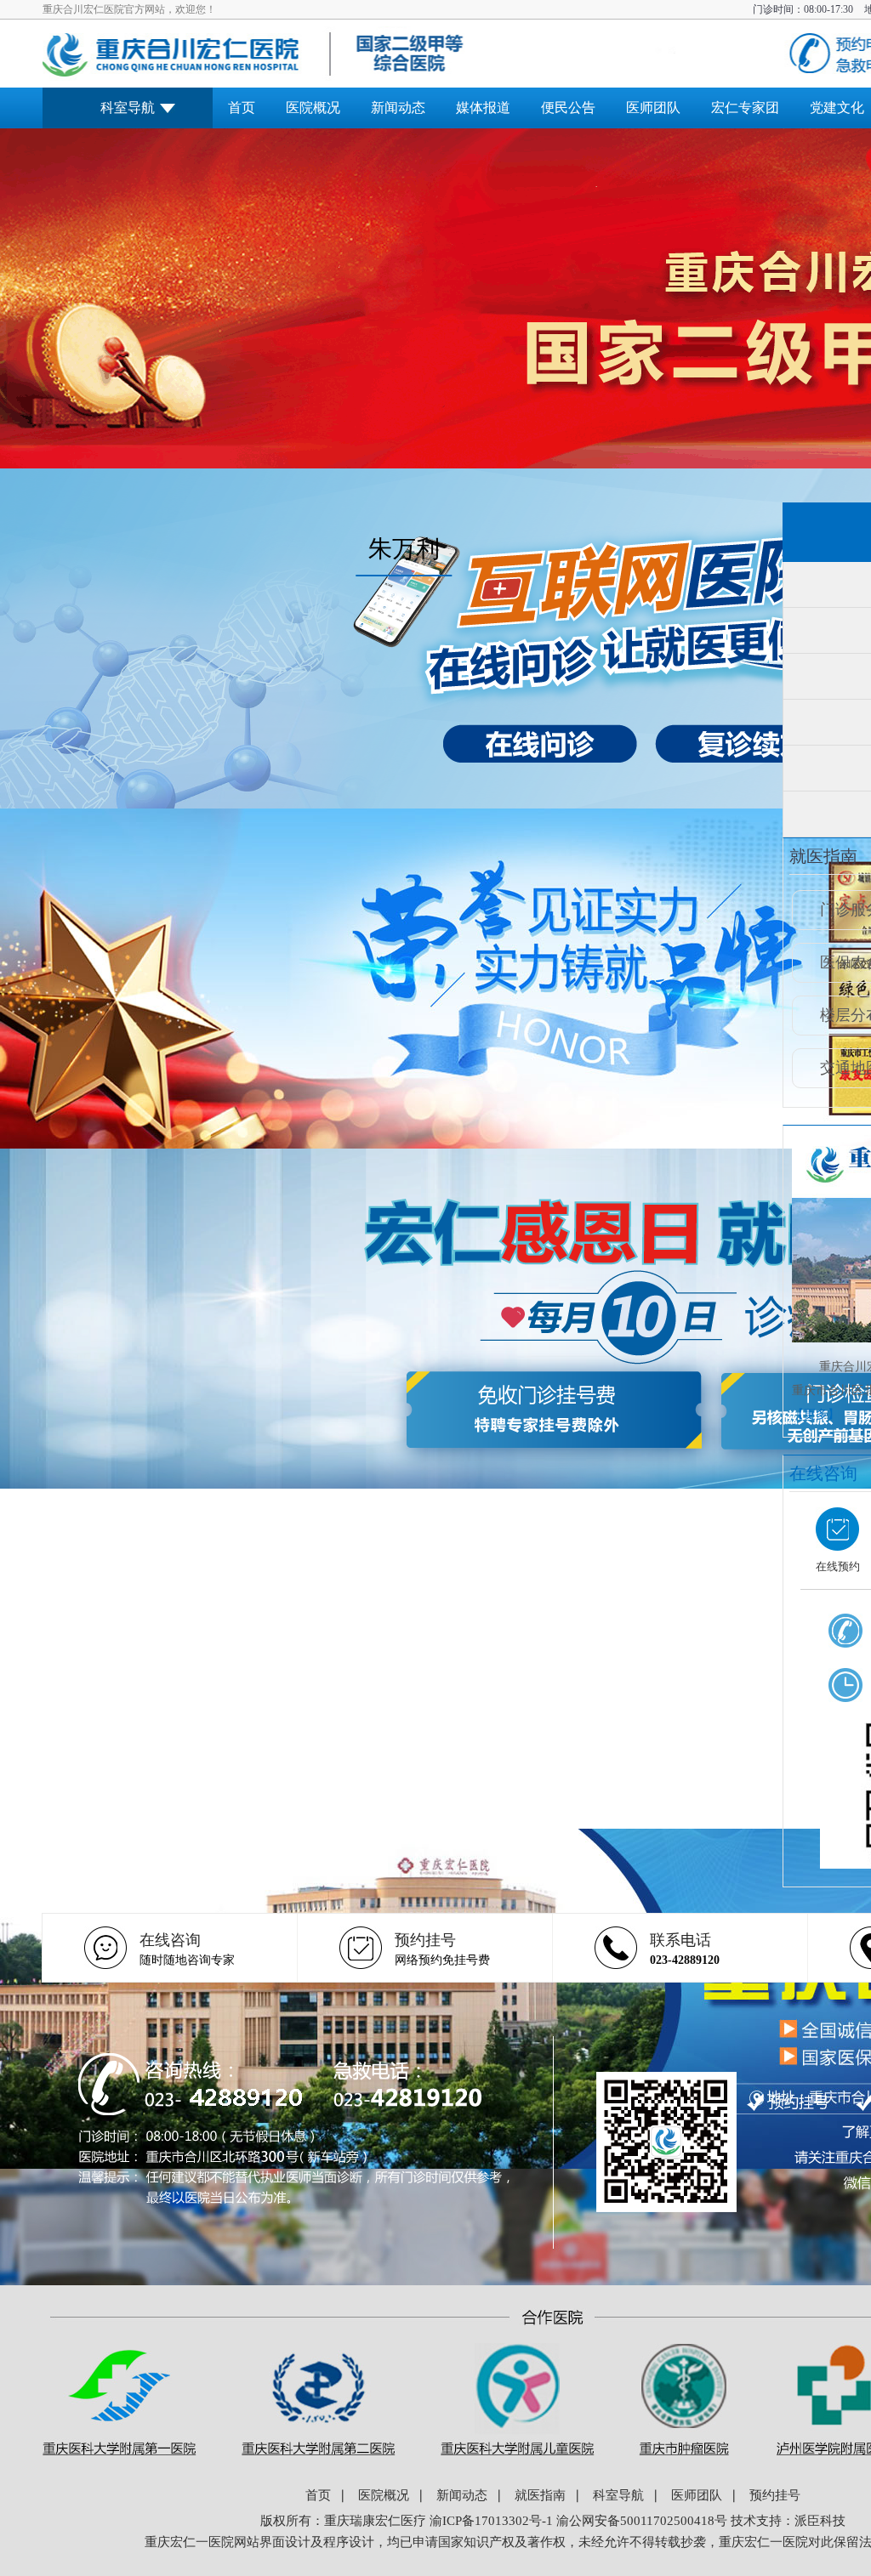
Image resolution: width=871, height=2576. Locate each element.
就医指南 (540, 2496)
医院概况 (313, 108)
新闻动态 (398, 108)
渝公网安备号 (642, 2521)
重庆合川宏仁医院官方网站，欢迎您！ (129, 9)
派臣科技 (820, 2521)
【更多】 (816, 1414)
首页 (242, 108)
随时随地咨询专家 (187, 1949)
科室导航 (128, 108)
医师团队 (653, 108)
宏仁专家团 (745, 108)
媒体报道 (483, 108)
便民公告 (568, 108)
